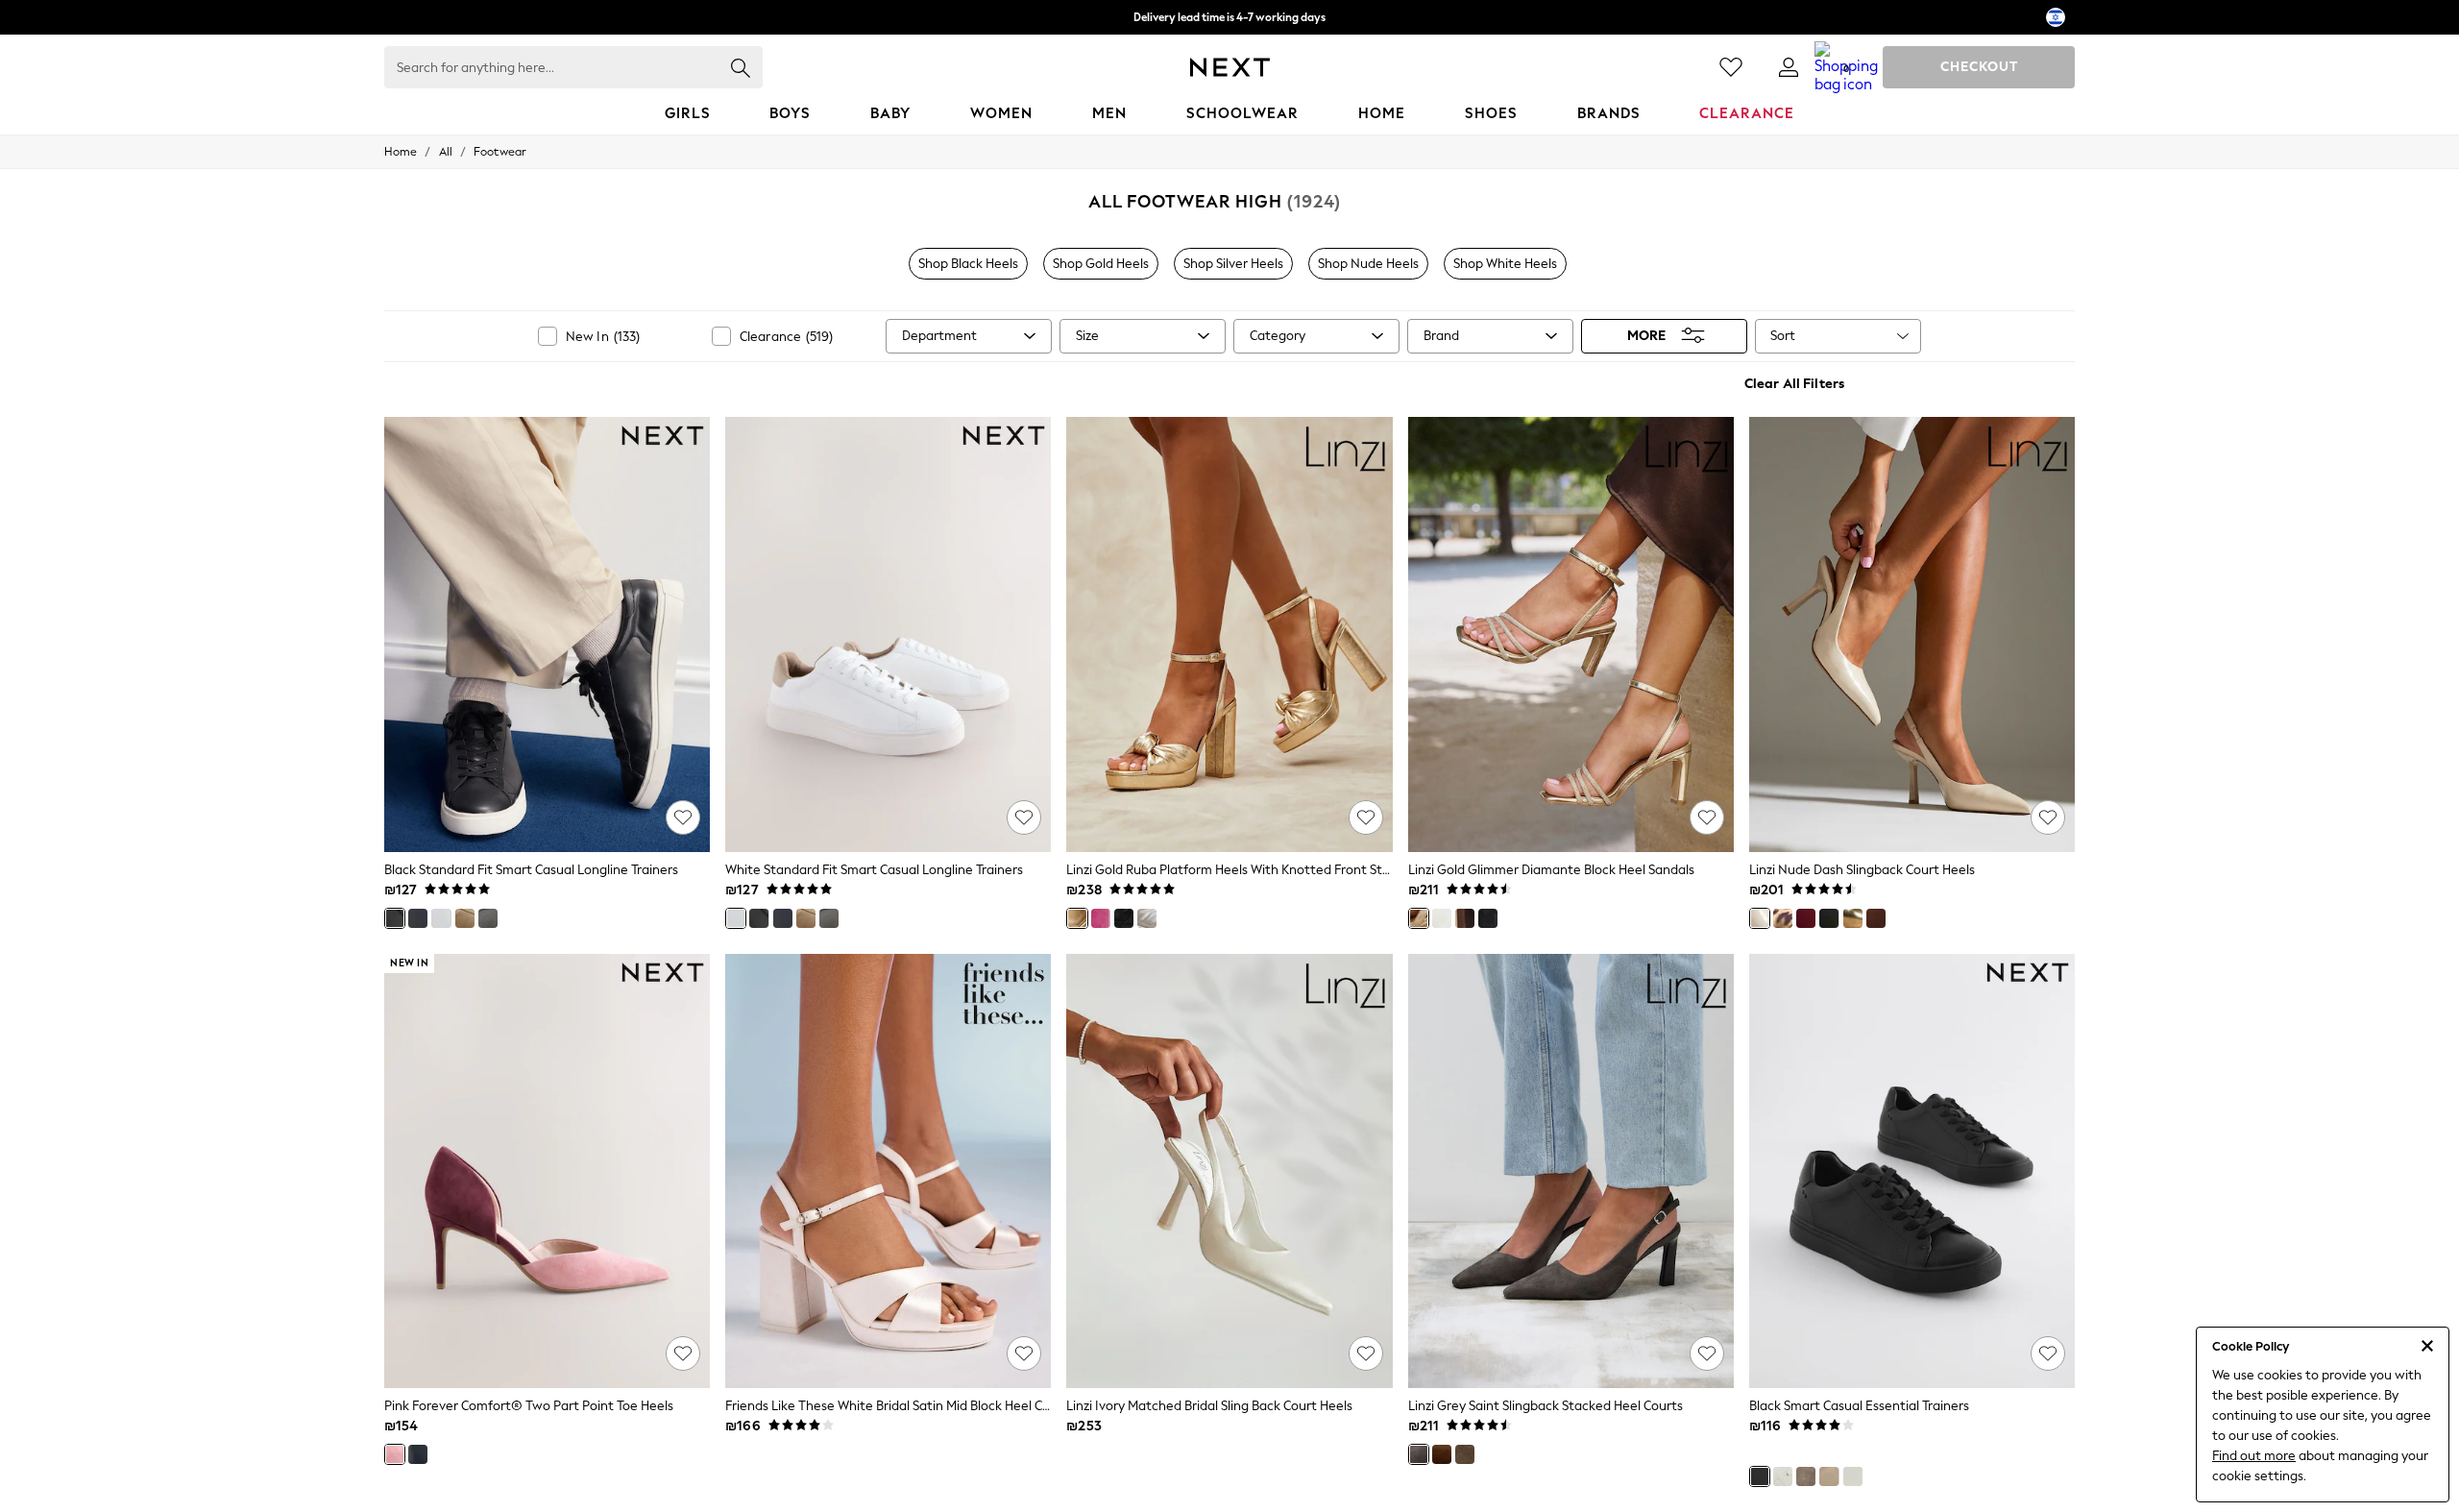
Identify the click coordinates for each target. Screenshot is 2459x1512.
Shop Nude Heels (1368, 264)
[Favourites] (1731, 67)
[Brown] (1465, 918)
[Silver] (1147, 918)
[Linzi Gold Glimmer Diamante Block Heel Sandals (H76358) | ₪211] (1571, 634)
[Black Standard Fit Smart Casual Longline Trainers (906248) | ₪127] (547, 634)
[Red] (1806, 918)
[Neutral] (1829, 1476)
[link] (1789, 67)
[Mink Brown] (465, 918)
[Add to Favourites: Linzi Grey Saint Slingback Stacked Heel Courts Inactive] (1707, 1353)
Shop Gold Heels (1101, 264)
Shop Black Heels (968, 264)
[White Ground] (1853, 1476)
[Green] (1465, 1454)
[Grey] (488, 918)
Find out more (2254, 1456)
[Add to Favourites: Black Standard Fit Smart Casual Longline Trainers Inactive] (683, 817)
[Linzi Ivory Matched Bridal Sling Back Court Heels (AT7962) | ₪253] (1229, 1171)
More (1646, 336)
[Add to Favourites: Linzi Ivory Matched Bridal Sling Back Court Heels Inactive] (1366, 1353)
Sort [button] (1783, 336)
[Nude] (1760, 918)
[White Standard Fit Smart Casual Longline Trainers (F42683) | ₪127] (888, 634)
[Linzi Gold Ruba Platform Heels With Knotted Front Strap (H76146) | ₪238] (1229, 634)
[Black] (395, 918)
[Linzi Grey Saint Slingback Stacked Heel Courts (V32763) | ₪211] (1571, 1171)
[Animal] (1783, 918)
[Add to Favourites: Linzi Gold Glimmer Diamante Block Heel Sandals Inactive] (1707, 817)
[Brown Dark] (1876, 918)
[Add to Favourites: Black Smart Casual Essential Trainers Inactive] (2048, 1353)
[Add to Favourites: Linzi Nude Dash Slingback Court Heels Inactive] (2048, 817)
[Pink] (1101, 918)
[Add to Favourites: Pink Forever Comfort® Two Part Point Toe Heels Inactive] (683, 1353)
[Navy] (418, 918)
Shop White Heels (1505, 264)
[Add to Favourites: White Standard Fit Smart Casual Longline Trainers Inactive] (1024, 817)
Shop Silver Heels (1233, 264)
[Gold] (1077, 918)
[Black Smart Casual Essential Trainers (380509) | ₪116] (1912, 1171)
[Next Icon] (1230, 67)
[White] (441, 918)
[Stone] (1806, 1476)
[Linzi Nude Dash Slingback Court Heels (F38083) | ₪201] (1912, 634)
